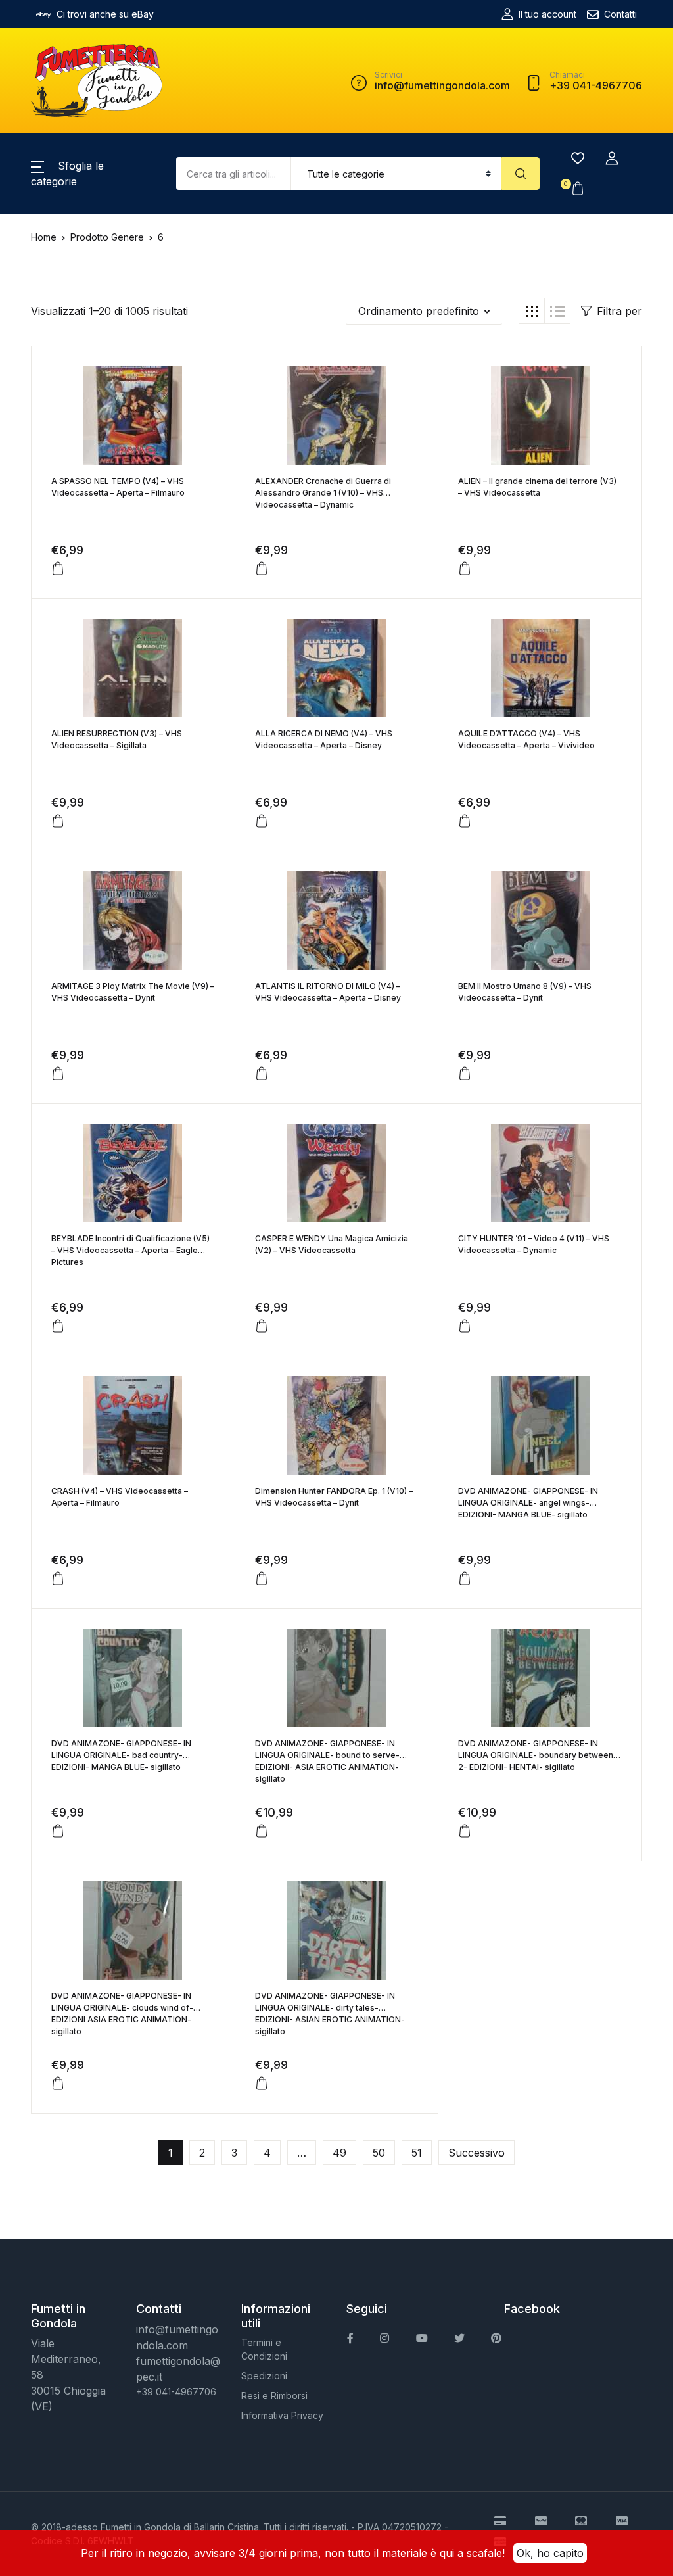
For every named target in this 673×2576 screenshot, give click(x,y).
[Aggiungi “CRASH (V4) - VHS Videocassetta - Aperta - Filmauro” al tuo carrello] (58, 1579)
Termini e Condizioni (264, 2349)
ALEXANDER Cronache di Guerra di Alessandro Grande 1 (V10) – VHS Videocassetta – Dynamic (323, 493)
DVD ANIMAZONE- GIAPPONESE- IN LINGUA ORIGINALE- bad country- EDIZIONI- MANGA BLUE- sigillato (121, 1755)
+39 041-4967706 (176, 2392)
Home (44, 237)
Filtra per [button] (619, 311)
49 (339, 2153)
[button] (612, 158)
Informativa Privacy (282, 2415)
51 (417, 2153)
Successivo (476, 2153)
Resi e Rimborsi (274, 2396)
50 (379, 2153)
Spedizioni (264, 2376)
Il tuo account (547, 14)
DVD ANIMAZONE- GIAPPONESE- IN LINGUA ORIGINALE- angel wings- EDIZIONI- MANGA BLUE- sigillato (528, 1503)
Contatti (620, 14)
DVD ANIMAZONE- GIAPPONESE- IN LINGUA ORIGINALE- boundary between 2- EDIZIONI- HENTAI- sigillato (536, 1755)
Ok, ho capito (550, 2553)
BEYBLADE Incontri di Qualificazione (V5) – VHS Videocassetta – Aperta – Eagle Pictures (130, 1250)
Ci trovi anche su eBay (105, 14)
